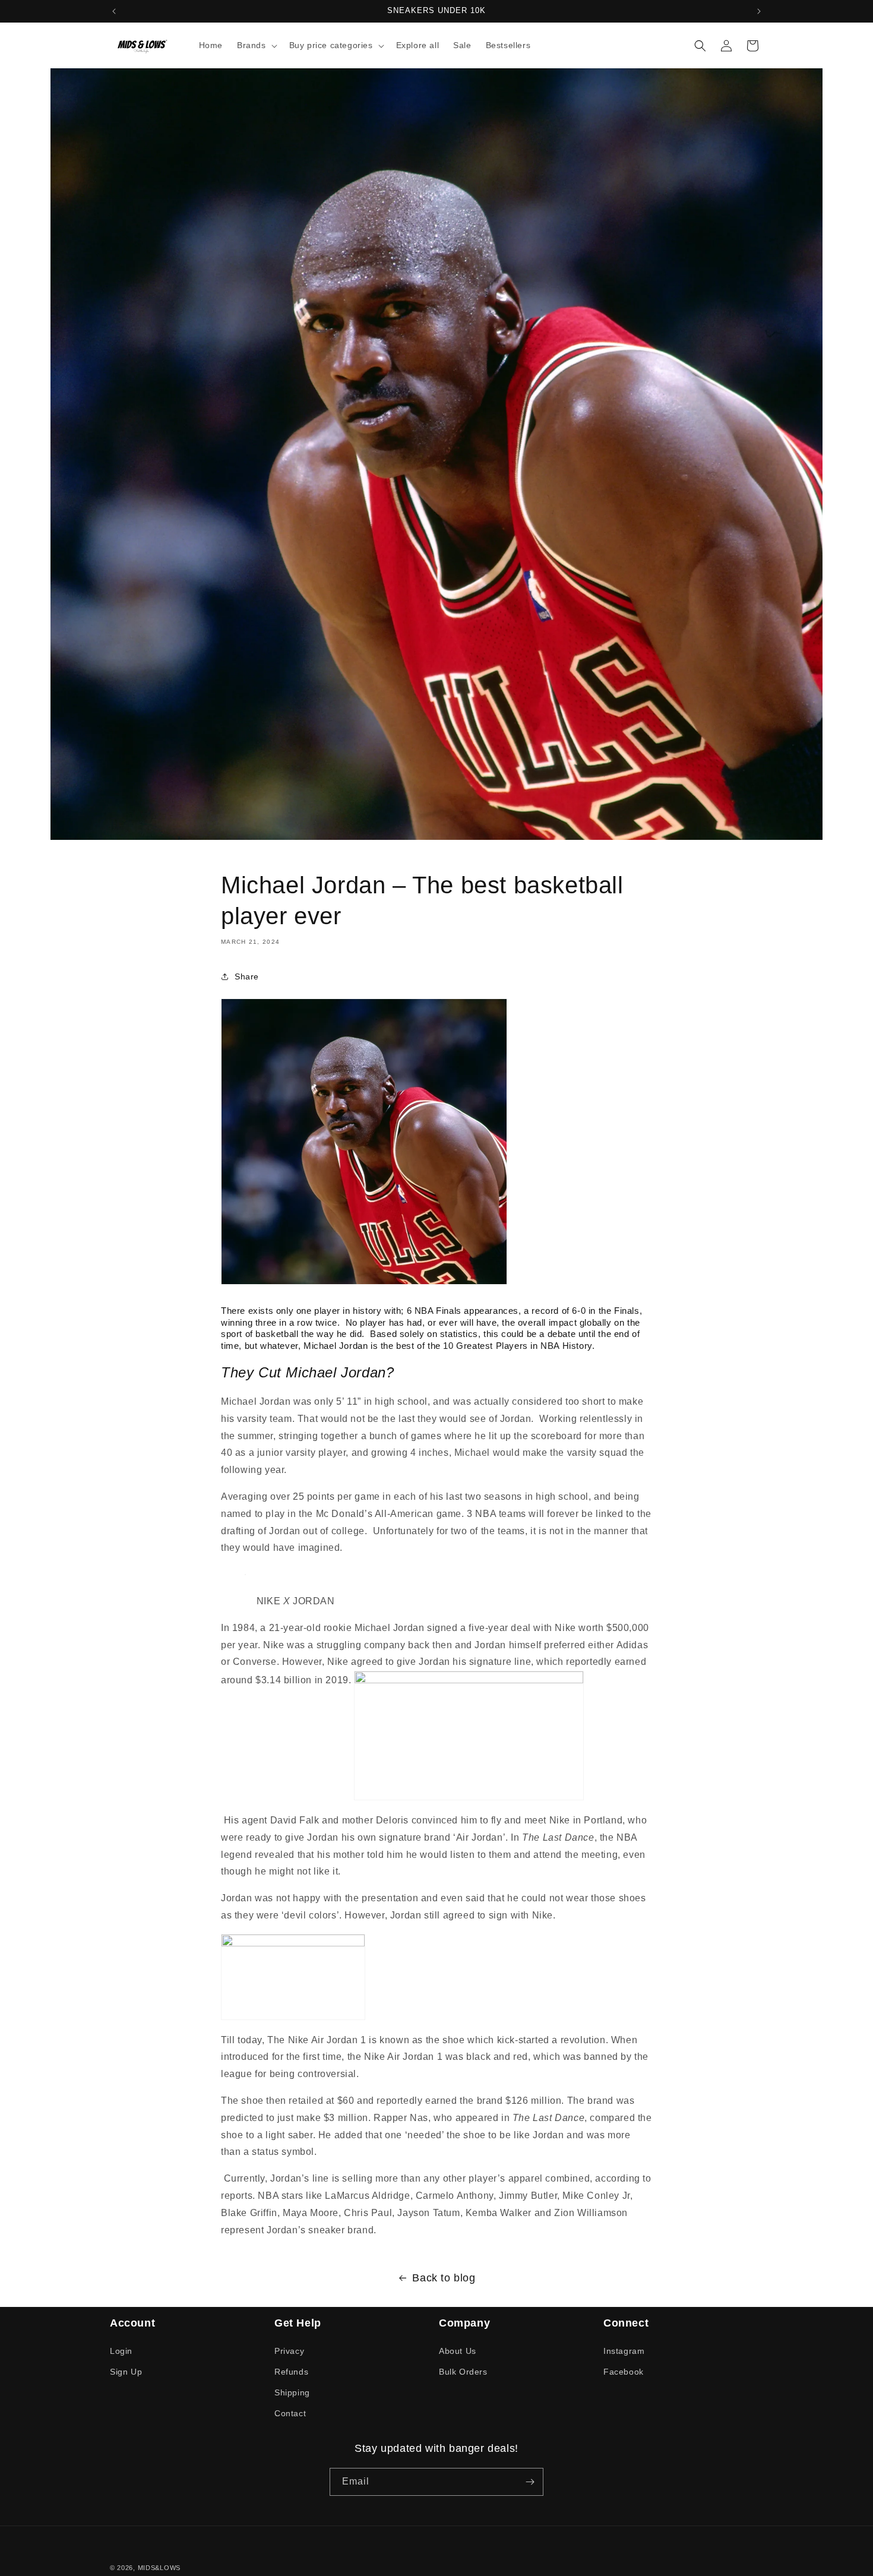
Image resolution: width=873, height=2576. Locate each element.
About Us (458, 2350)
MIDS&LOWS (159, 2568)
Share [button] (247, 976)
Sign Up (126, 2372)
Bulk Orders (463, 2372)
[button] (256, 45)
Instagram (624, 2350)
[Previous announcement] (114, 11)
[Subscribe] (530, 2482)
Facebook (624, 2372)
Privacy (289, 2350)
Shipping (292, 2392)
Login (121, 2350)
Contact (290, 2413)
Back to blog (444, 2278)
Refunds (291, 2372)
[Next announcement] (759, 11)
